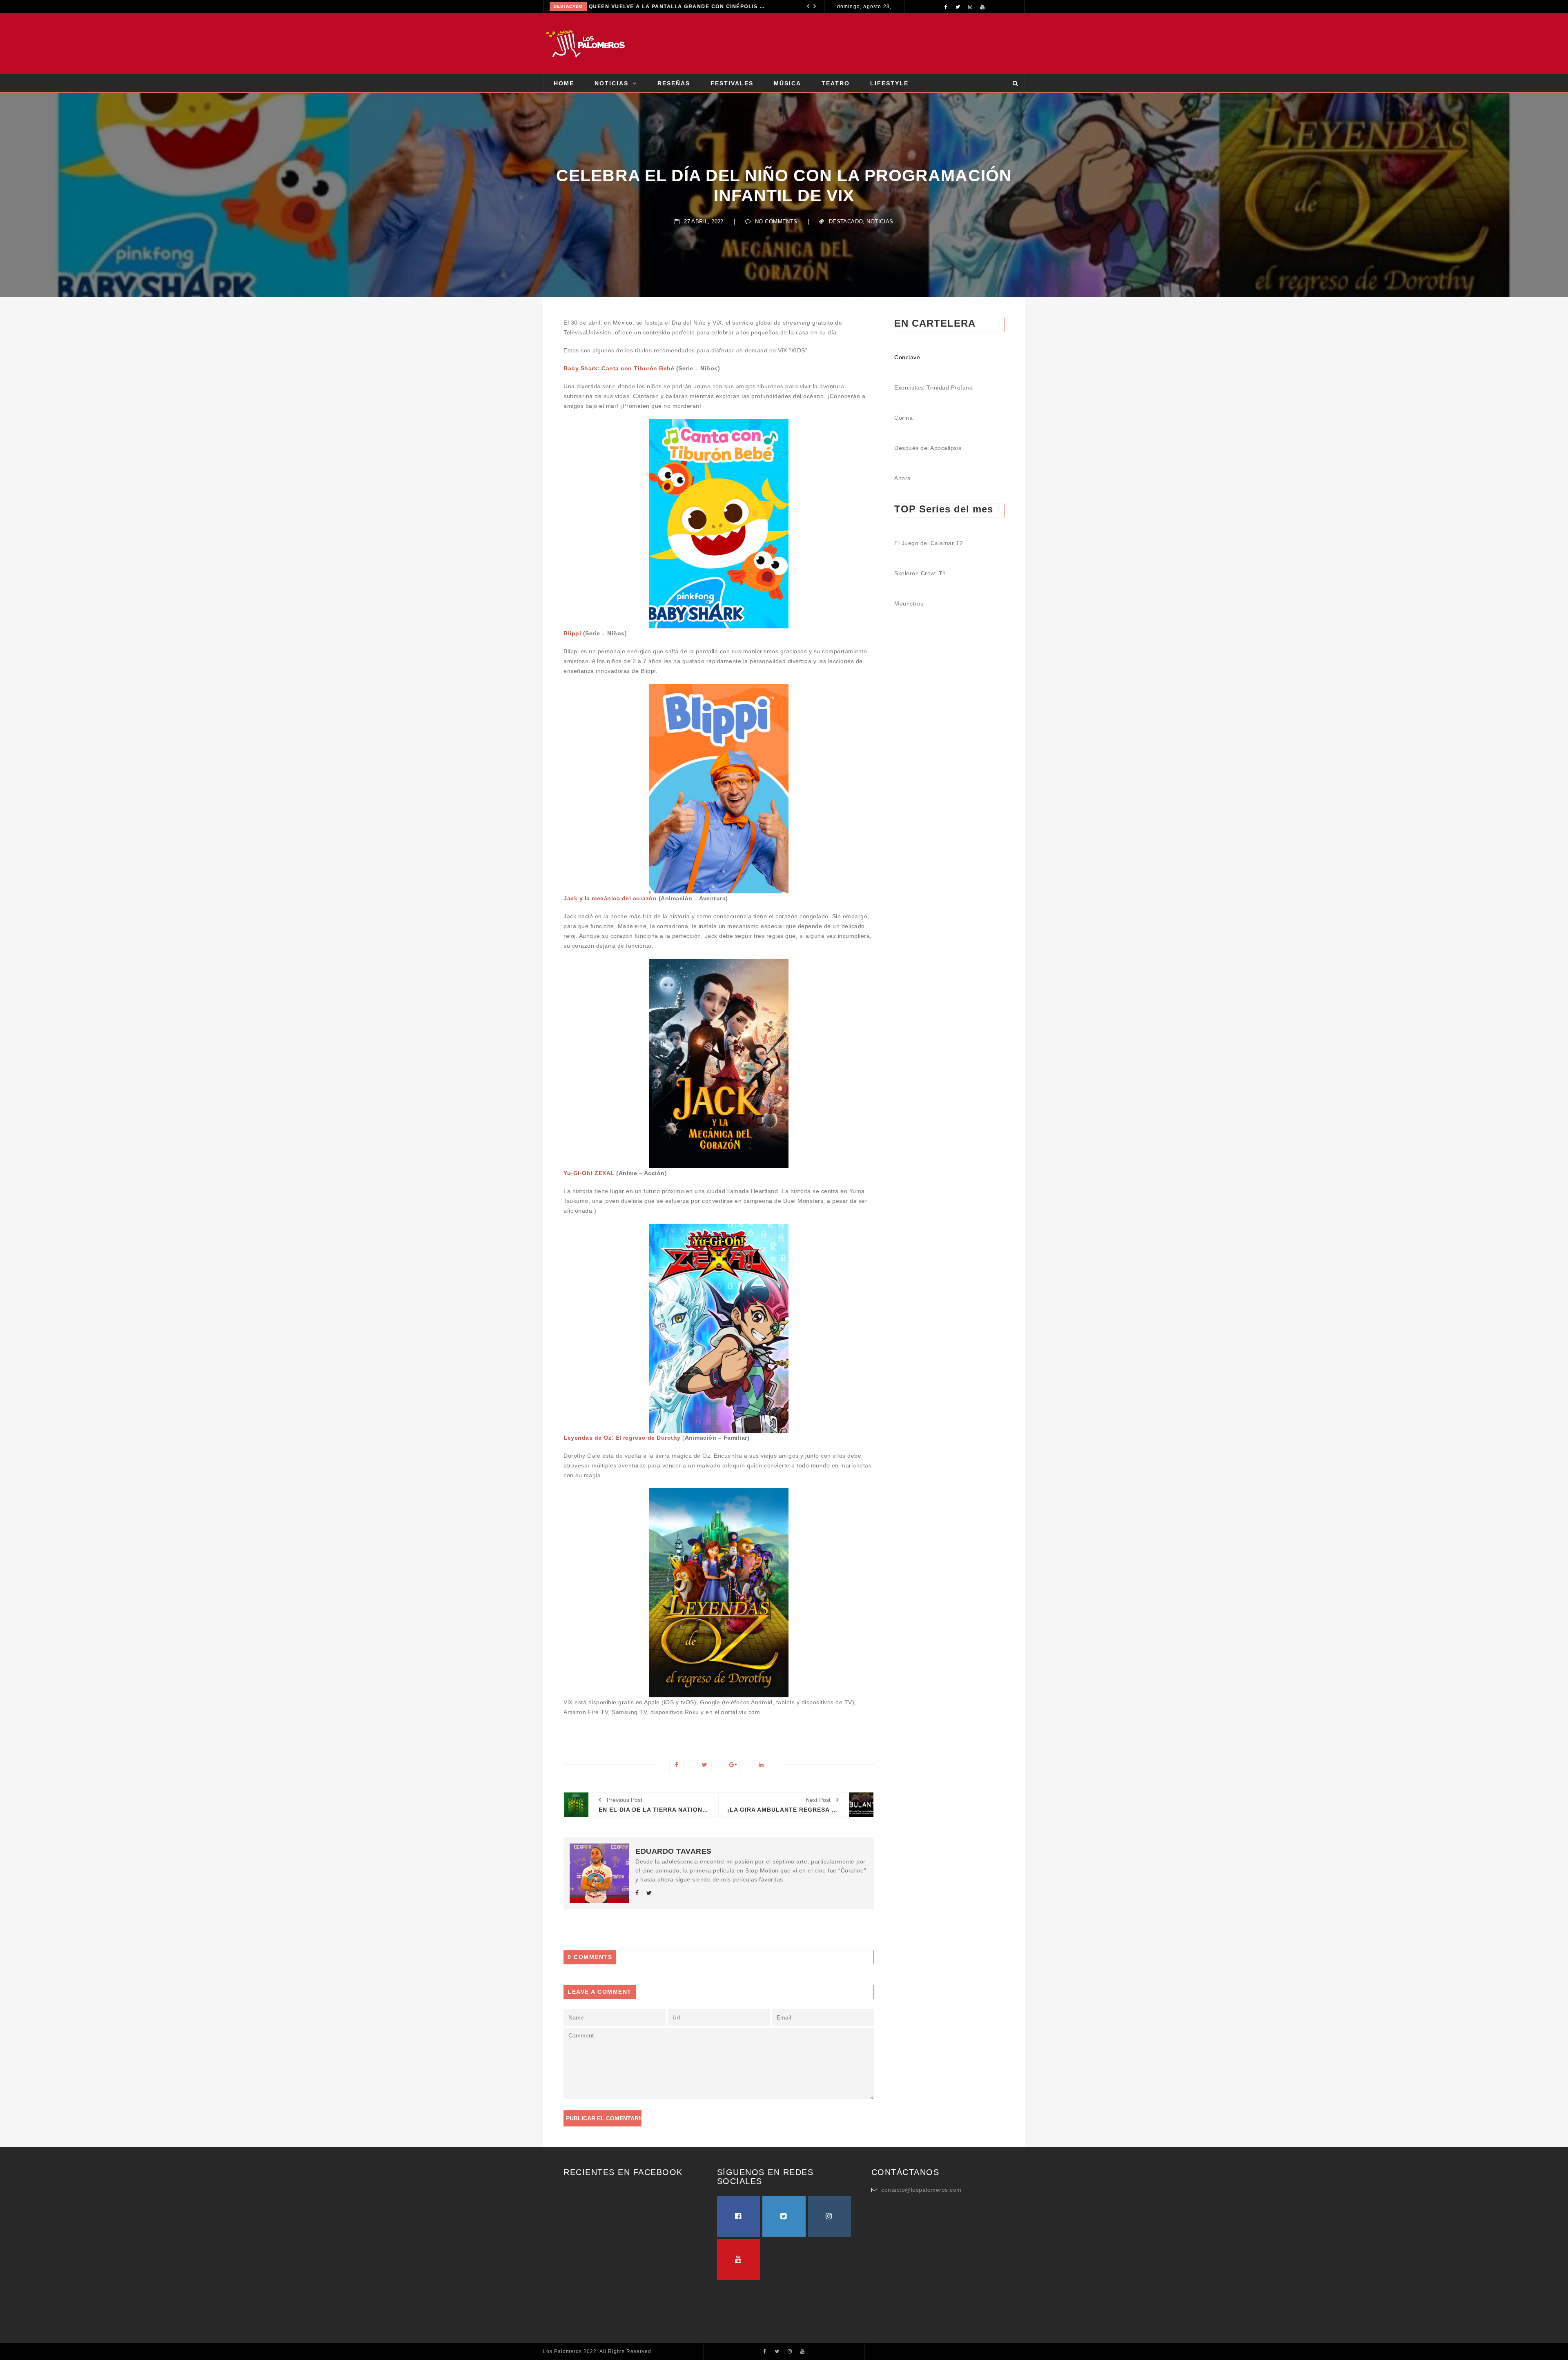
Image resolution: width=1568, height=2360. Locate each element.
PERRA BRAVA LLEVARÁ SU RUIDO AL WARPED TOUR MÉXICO (678, 7)
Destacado (568, 6)
